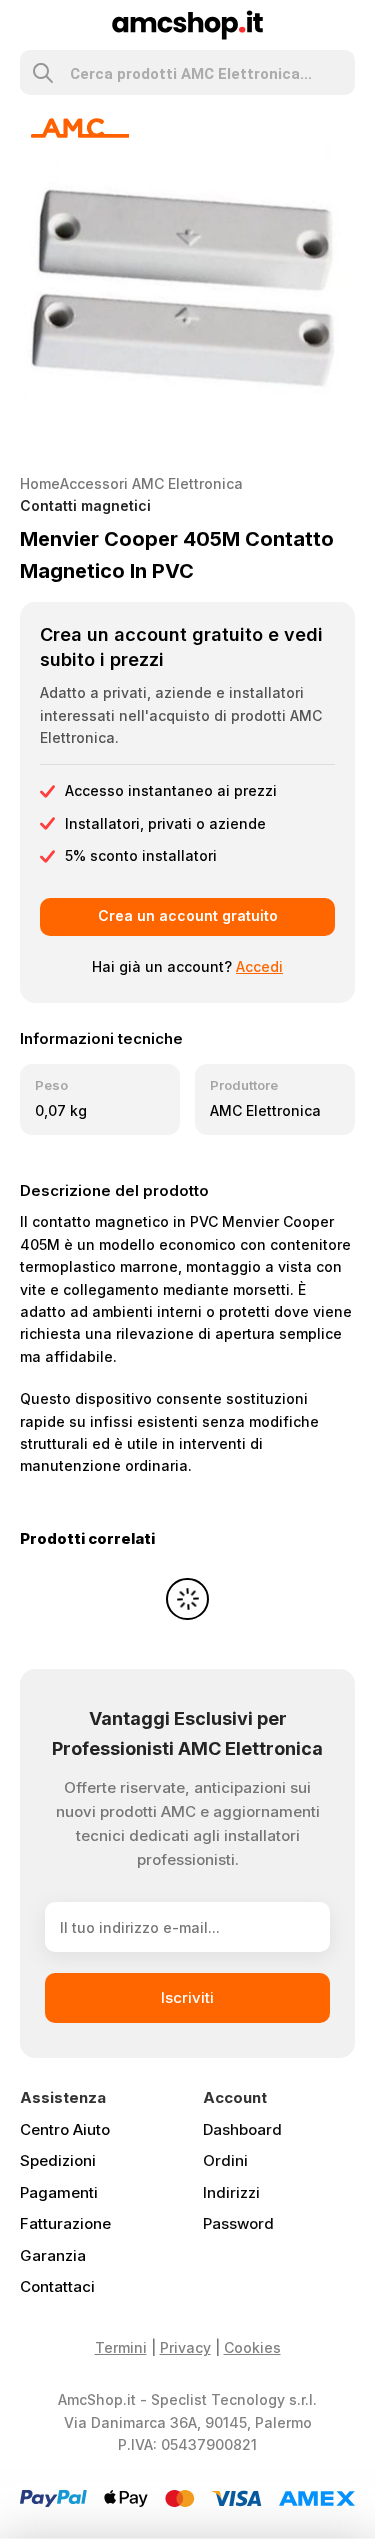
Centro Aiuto (65, 2129)
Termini (121, 2347)
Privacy (185, 2347)
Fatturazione (65, 2223)
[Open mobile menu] (28, 25)
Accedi (259, 966)
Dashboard (242, 2129)
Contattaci (57, 2286)
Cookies (252, 2347)
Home (40, 483)
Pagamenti (59, 2192)
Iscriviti (187, 1997)
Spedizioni (58, 2160)
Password (238, 2223)
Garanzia (53, 2255)
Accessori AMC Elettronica (151, 483)
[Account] (346, 25)
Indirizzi (231, 2192)
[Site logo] (187, 23)
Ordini (225, 2160)
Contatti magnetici (85, 505)
